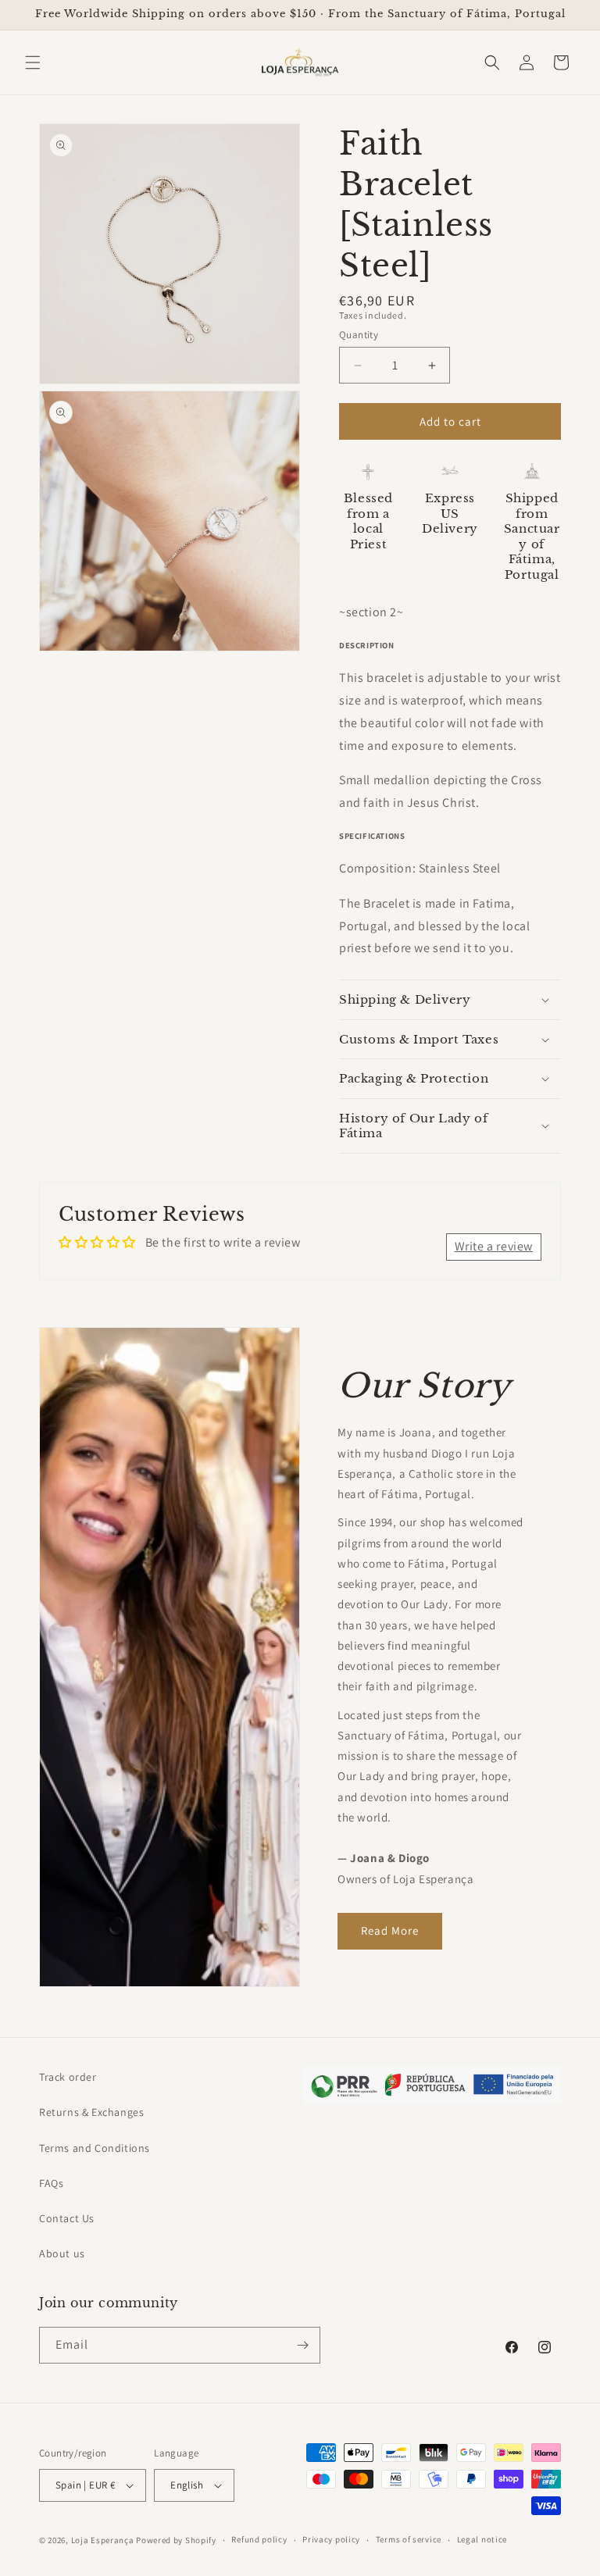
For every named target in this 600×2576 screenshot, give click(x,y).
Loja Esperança (103, 2540)
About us (62, 2253)
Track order (68, 2077)
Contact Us (67, 2218)
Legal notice (482, 2539)
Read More (390, 1930)
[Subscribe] (302, 2345)
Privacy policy (331, 2539)
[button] (33, 62)
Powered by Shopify (176, 2540)
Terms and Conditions (95, 2148)
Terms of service (409, 2539)
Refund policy (259, 2539)
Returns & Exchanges (91, 2112)
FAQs (51, 2183)
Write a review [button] (494, 1246)
